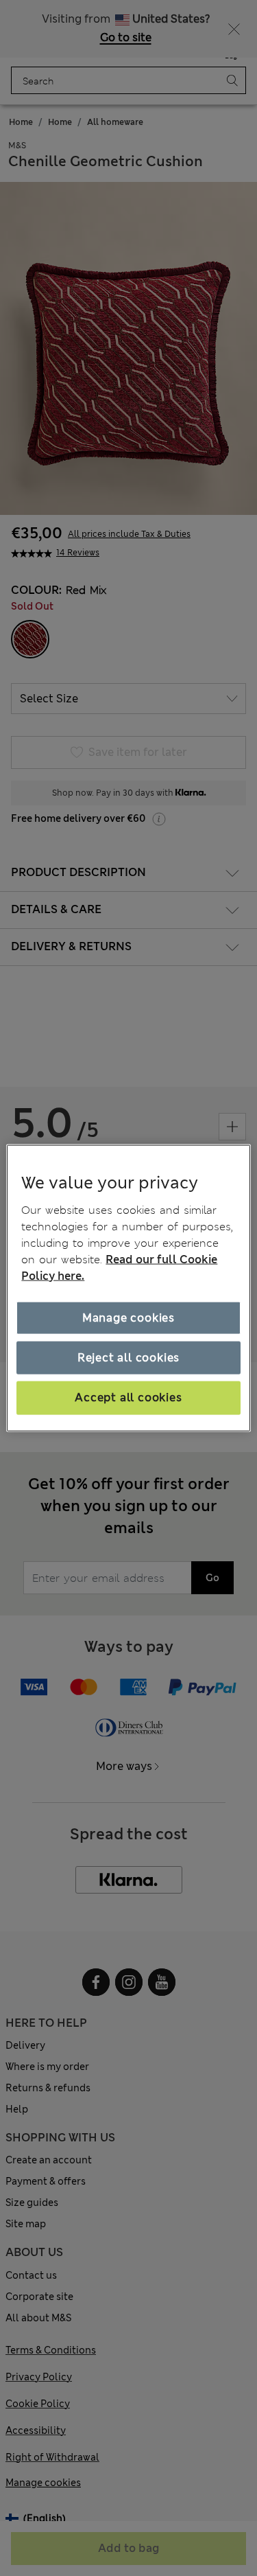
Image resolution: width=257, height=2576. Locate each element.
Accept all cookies (128, 1398)
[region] (128, 1288)
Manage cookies (128, 1317)
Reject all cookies (128, 1358)
